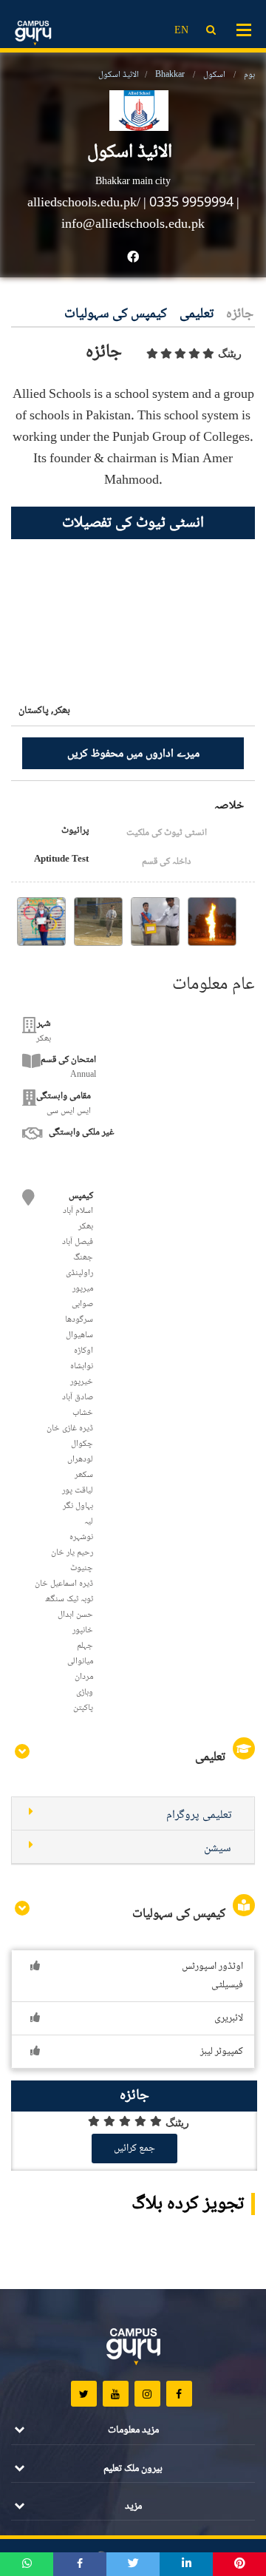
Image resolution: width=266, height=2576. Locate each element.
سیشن (218, 1849)
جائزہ (240, 315)
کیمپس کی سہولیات (116, 315)
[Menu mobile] (244, 29)
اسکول (214, 75)
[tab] (133, 1814)
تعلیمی (197, 315)
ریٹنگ (230, 354)
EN (181, 31)
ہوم (249, 75)
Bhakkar (170, 75)
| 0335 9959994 (188, 203)
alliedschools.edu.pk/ (85, 203)
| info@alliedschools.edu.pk (150, 214)
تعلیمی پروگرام (199, 1815)
